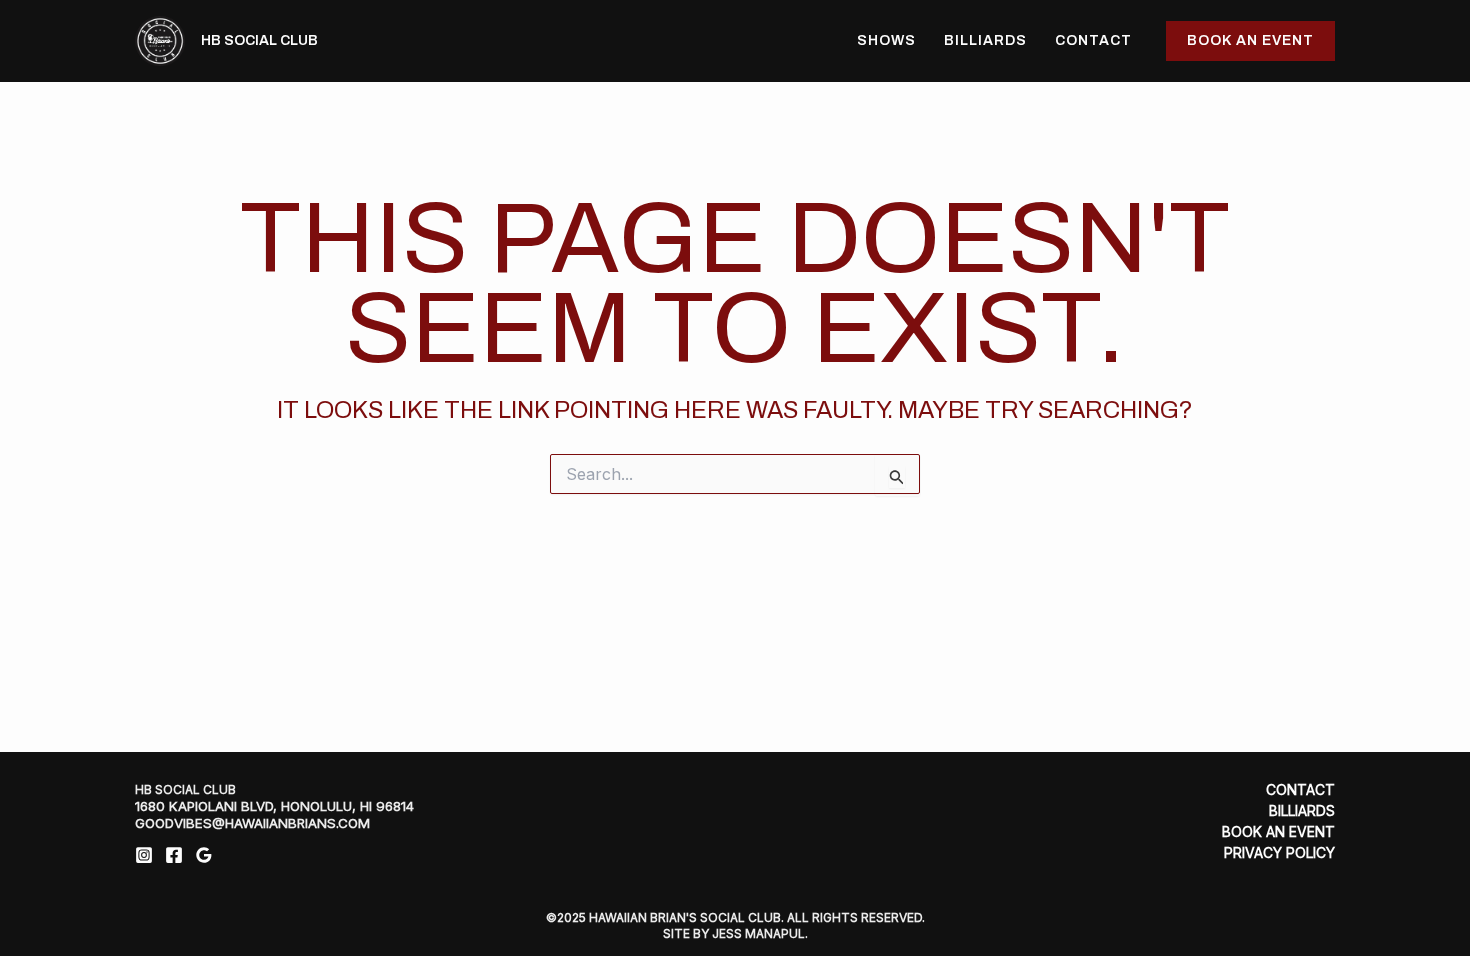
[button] (1250, 41)
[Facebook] (174, 855)
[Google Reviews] (204, 855)
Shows (886, 40)
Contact (1093, 40)
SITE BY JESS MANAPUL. (735, 933)
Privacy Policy (1279, 853)
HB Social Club (259, 40)
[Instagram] (144, 855)
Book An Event (1278, 832)
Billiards (985, 40)
